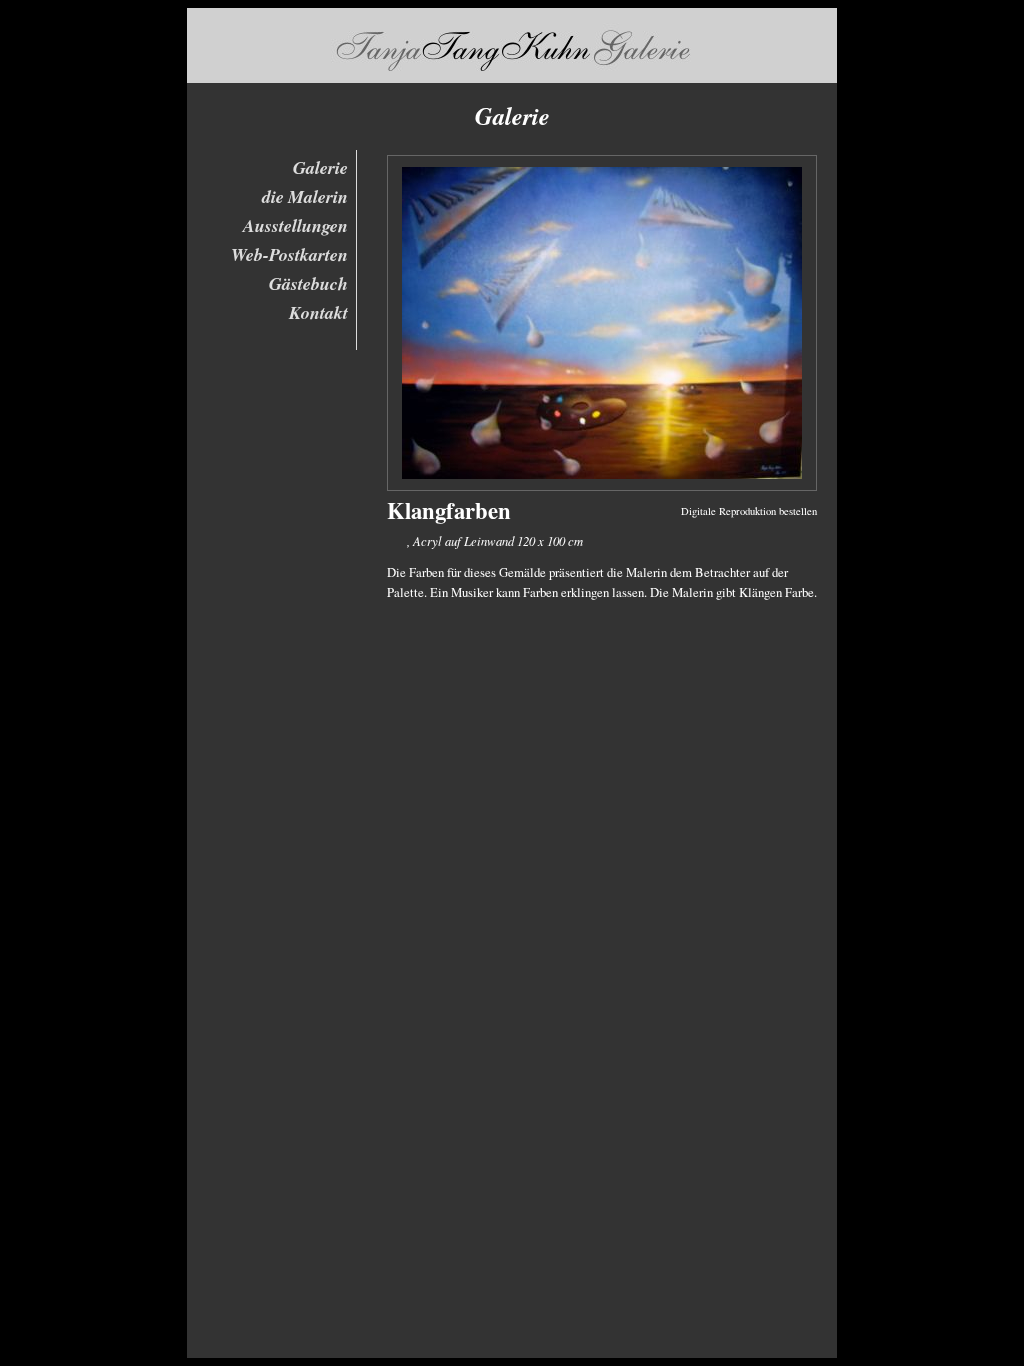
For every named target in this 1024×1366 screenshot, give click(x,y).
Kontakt (318, 312)
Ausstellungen (295, 225)
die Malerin (305, 196)
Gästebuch (308, 283)
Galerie (320, 167)
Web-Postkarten (289, 254)
